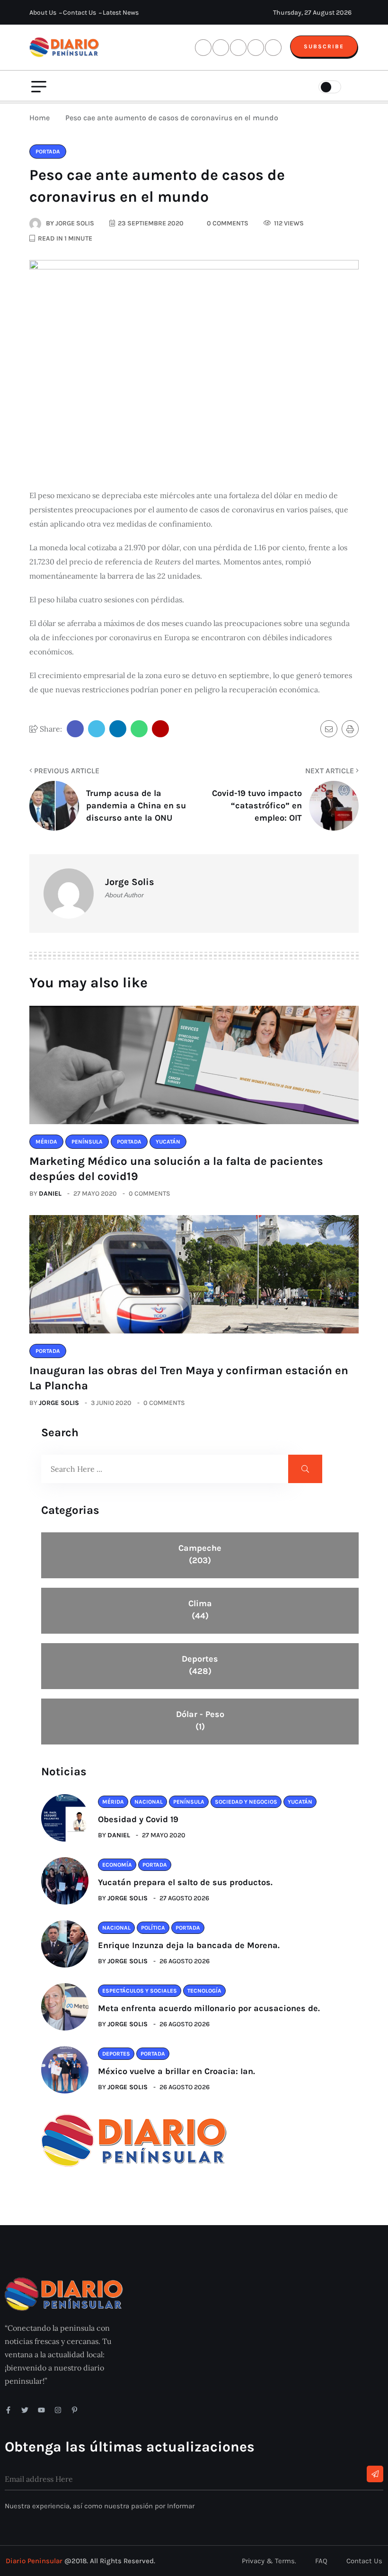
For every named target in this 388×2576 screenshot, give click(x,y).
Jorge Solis (59, 1403)
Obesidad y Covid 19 (138, 1819)
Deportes (200, 1665)
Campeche (200, 1554)
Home (41, 118)
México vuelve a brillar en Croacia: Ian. (176, 2071)
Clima (200, 1610)
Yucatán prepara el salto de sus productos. (185, 1882)
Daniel (50, 1194)
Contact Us (79, 13)
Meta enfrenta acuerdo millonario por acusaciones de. (209, 2008)
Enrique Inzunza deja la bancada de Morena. (189, 1945)
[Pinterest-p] (75, 2410)
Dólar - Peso (200, 1720)
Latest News (121, 13)
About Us (43, 13)
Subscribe (324, 46)
